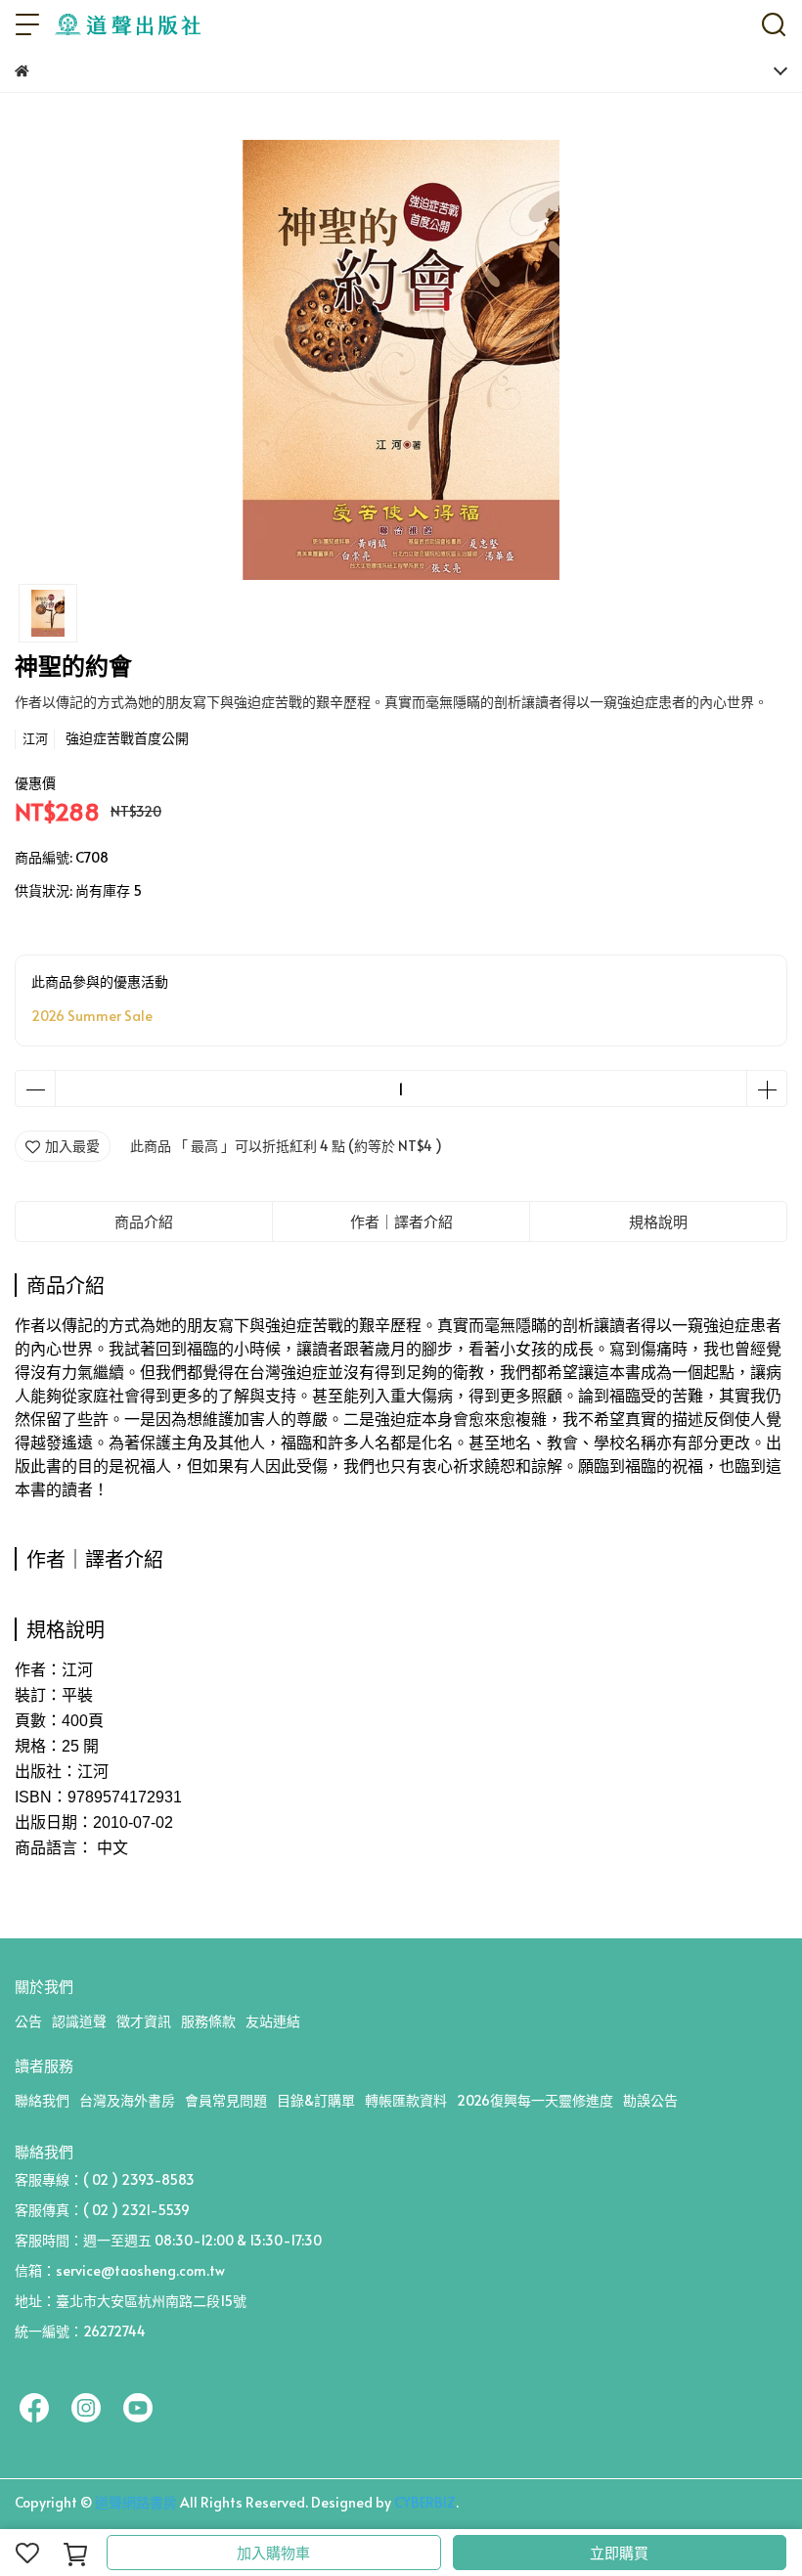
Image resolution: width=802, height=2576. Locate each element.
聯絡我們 (42, 2100)
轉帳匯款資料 (406, 2100)
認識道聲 (79, 2021)
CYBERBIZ (425, 2502)
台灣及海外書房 (127, 2100)
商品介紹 (144, 1221)
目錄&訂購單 (316, 2100)
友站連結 (273, 2021)
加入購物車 (273, 2552)
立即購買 (619, 2552)
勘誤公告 (650, 2100)
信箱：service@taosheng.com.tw (120, 2270)
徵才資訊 (144, 2021)
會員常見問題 (226, 2100)
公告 (28, 2021)
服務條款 (208, 2021)
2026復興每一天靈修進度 (535, 2100)
